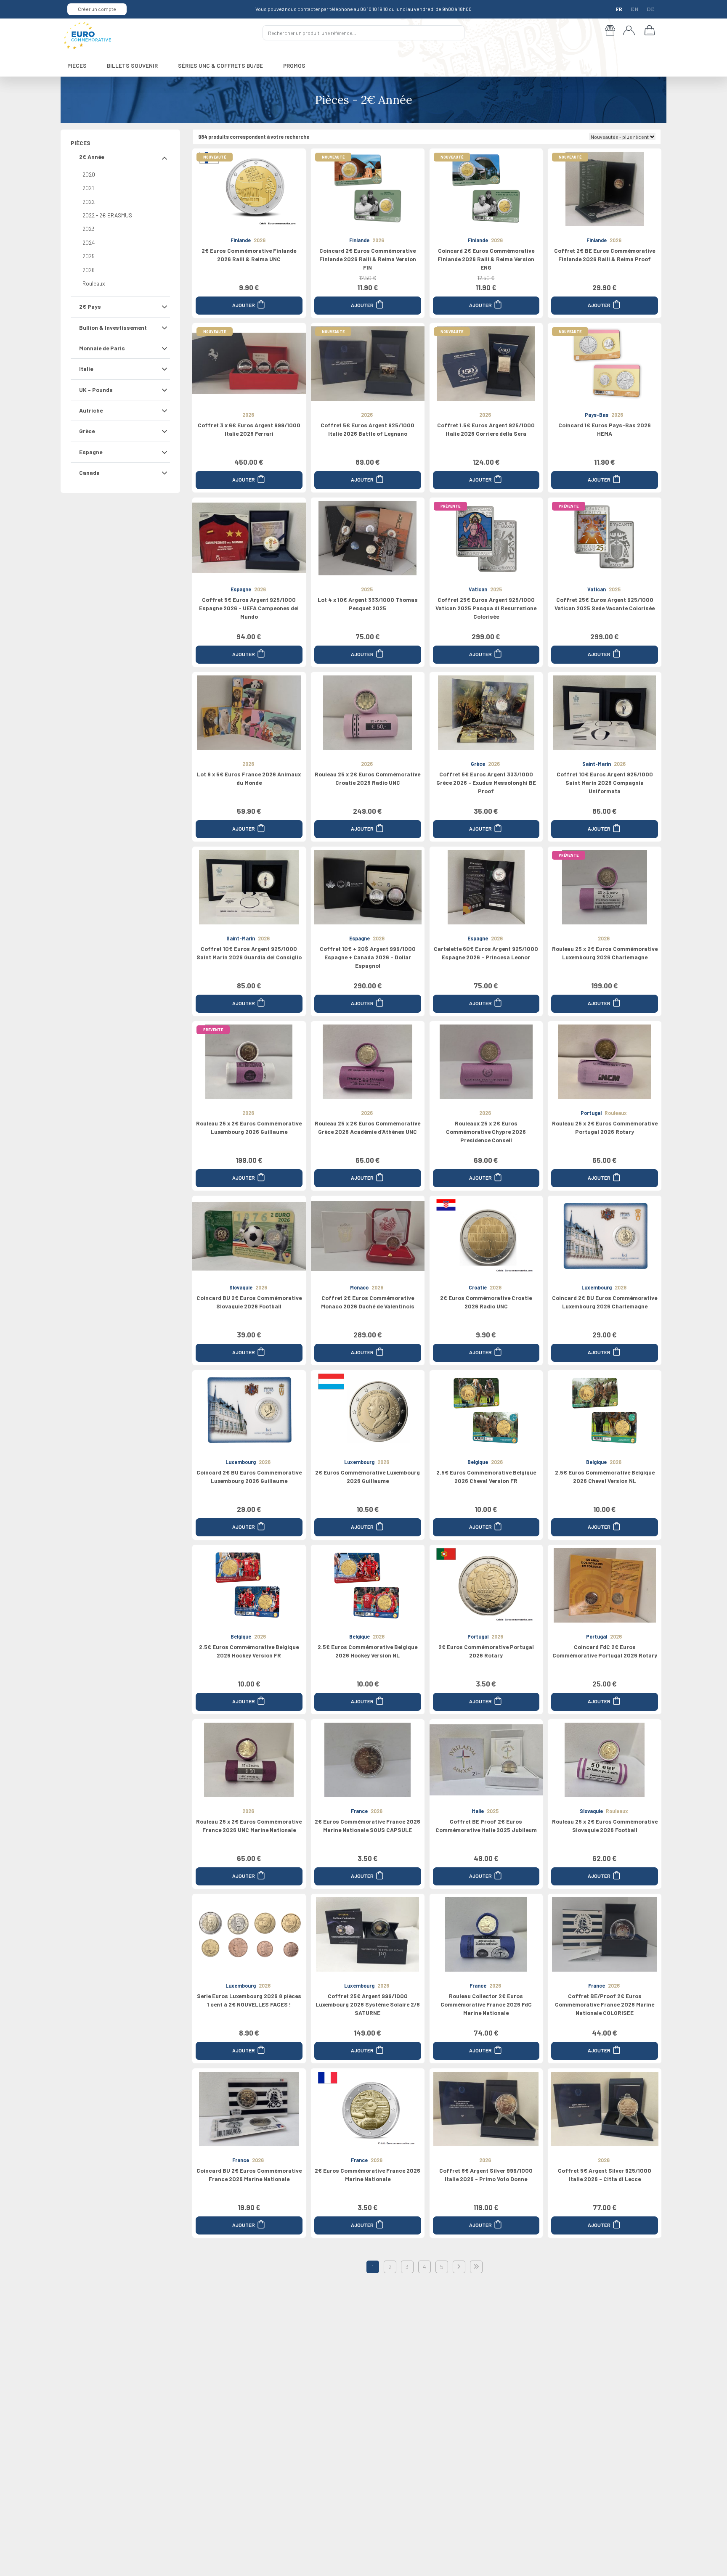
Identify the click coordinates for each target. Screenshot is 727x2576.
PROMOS (294, 65)
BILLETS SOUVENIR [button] (132, 65)
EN (635, 9)
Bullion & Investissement (113, 327)
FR (620, 9)
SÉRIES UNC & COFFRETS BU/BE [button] (220, 65)
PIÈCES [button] (77, 65)
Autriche (91, 410)
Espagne (91, 452)
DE (651, 9)
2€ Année (92, 157)
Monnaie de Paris (102, 348)
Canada (89, 473)
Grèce (87, 431)
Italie (86, 369)
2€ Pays (90, 306)
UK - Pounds (96, 390)
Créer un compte (97, 9)
